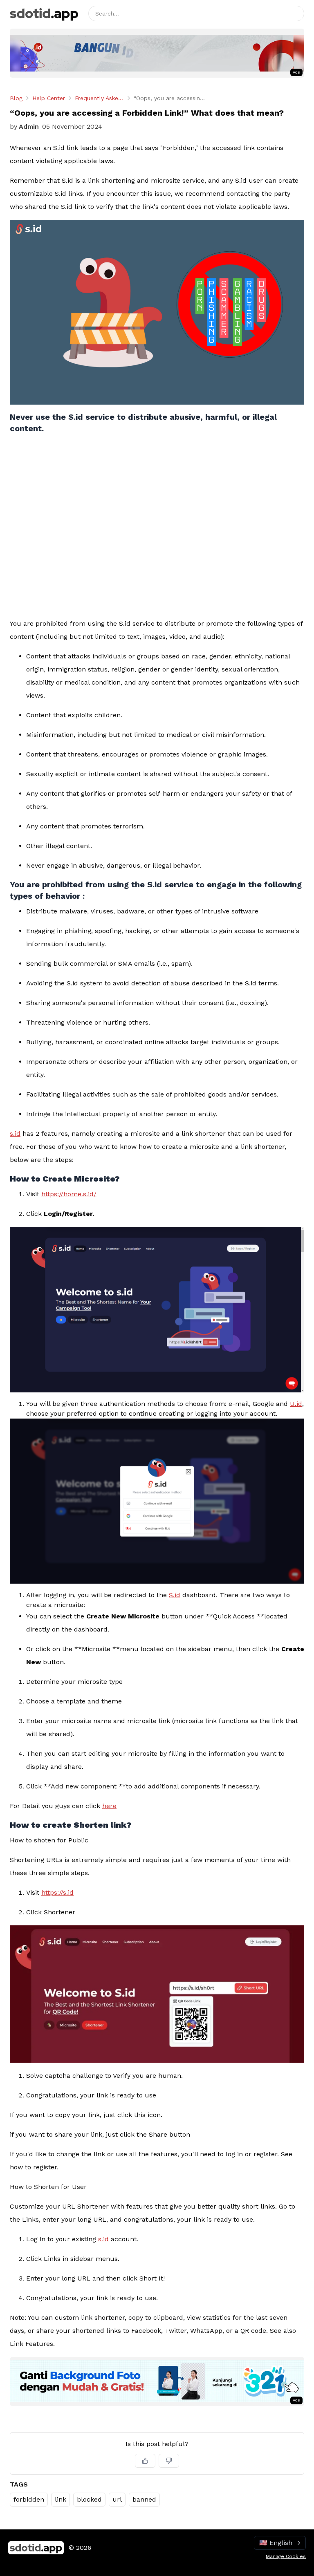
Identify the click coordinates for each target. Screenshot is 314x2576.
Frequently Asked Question (99, 98)
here (109, 1806)
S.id (175, 1595)
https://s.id (57, 1892)
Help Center (49, 98)
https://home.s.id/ (69, 1194)
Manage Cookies (286, 2556)
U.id (296, 1404)
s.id (15, 1134)
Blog (16, 98)
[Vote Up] (145, 2461)
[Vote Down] (169, 2461)
